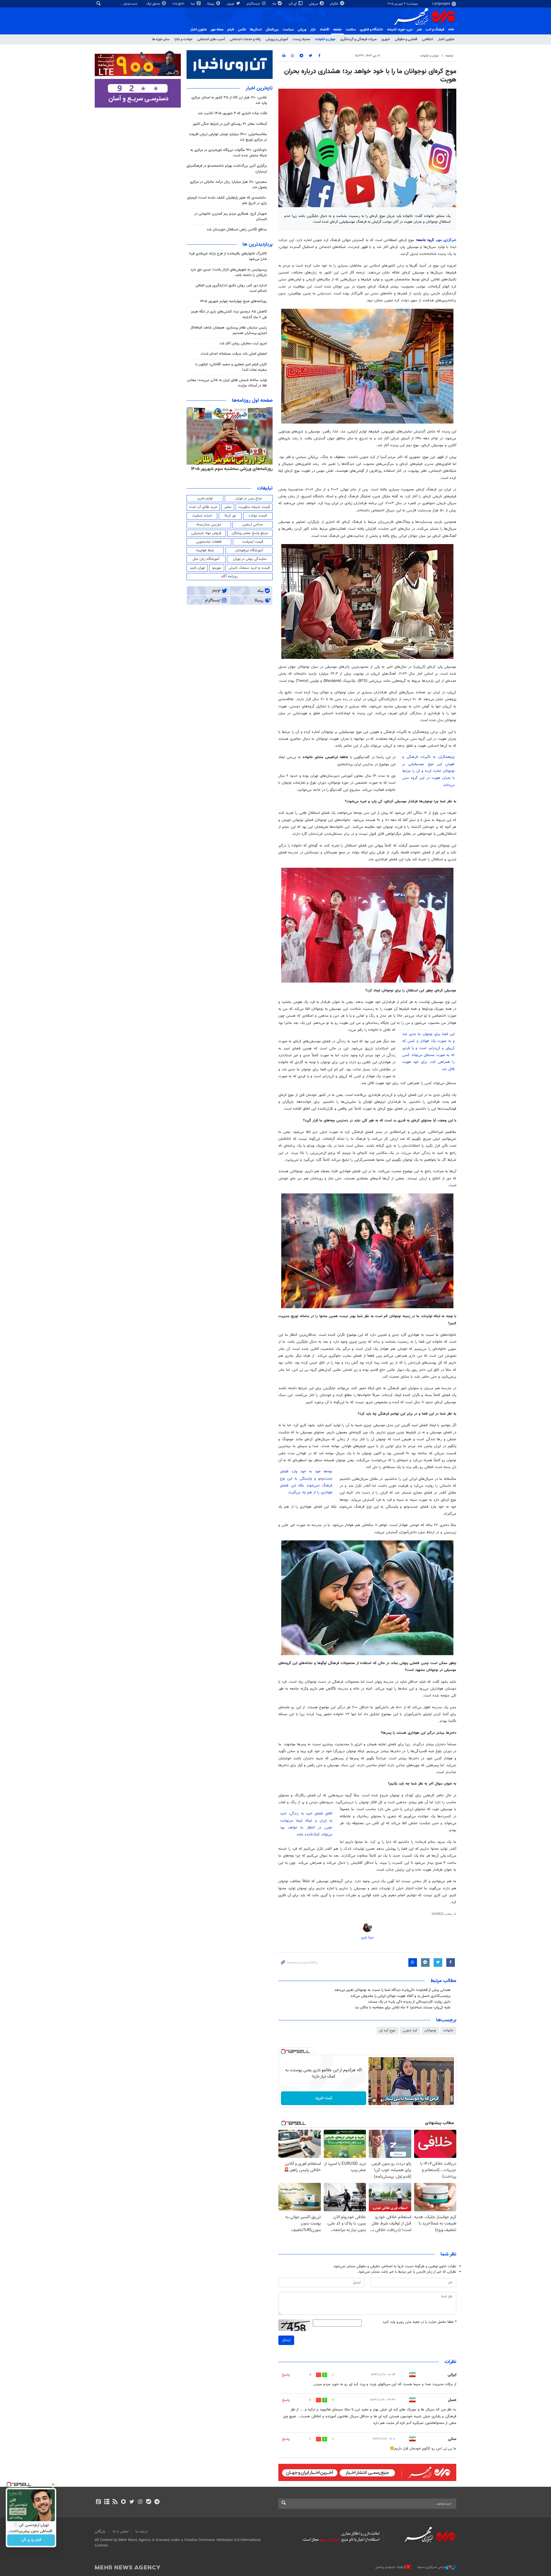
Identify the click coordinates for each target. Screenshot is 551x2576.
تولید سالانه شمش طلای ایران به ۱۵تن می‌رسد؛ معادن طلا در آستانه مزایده (227, 383)
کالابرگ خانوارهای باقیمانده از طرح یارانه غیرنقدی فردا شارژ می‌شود (228, 256)
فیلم (231, 30)
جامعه (337, 30)
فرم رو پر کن (31, 2540)
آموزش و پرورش (277, 39)
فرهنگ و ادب (435, 30)
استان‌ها (256, 30)
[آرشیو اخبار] (107, 2502)
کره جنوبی (410, 2030)
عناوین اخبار (446, 39)
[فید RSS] (115, 2502)
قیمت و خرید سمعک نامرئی (249, 568)
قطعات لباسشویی (209, 542)
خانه (451, 30)
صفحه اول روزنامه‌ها (252, 401)
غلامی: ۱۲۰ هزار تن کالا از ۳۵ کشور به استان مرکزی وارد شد (229, 100)
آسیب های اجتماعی (211, 39)
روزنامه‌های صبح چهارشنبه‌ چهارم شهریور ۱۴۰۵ (233, 301)
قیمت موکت (258, 516)
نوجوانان (430, 2030)
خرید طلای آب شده (203, 507)
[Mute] (382, 2101)
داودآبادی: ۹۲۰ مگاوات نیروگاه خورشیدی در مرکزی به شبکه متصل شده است (229, 153)
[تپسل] (283, 2051)
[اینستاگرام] (140, 2502)
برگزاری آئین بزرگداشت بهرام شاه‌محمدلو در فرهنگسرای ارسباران (227, 169)
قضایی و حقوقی (406, 39)
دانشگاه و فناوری (371, 30)
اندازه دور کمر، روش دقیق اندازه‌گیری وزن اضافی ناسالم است (231, 288)
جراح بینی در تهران (249, 498)
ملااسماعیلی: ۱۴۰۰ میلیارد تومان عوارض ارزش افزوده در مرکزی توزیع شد (228, 137)
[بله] (149, 2502)
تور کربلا (230, 516)
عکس (242, 30)
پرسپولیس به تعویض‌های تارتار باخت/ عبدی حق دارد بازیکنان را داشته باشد (229, 272)
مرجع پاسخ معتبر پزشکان (250, 533)
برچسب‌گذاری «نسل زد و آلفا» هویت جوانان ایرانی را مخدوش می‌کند (400, 1996)
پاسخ (286, 2375)
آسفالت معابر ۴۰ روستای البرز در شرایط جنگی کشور (230, 124)
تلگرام (335, 4)
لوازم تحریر (205, 498)
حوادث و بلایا (184, 39)
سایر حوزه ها (161, 39)
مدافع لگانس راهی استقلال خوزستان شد (237, 230)
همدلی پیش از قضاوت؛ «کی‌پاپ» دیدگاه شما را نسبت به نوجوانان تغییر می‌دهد (392, 1990)
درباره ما (141, 2532)
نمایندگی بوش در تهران (250, 559)
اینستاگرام (254, 4)
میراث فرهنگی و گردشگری (358, 39)
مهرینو (217, 568)
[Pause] (374, 2101)
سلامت (351, 30)
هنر (419, 30)
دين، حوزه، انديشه (400, 30)
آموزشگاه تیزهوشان (249, 550)
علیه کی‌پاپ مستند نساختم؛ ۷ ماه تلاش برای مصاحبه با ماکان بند (403, 2008)
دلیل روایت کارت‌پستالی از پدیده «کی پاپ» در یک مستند (409, 2002)
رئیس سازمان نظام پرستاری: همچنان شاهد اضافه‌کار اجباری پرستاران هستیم (229, 330)
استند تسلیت (202, 516)
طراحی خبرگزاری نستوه (432, 2567)
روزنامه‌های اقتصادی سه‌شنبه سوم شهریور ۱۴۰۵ (230, 469)
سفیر (228, 507)
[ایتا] (98, 2502)
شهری (386, 39)
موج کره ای (387, 2030)
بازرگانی (100, 2532)
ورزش (302, 30)
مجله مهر (217, 30)
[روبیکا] (124, 2502)
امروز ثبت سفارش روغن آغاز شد (243, 343)
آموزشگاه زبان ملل (206, 559)
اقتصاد (324, 30)
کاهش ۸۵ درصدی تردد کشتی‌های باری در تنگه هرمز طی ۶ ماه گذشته (229, 314)
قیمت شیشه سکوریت (254, 507)
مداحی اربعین (253, 525)
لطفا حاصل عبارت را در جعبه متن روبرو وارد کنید (419, 2322)
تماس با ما (121, 2532)
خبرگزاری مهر (447, 240)
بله (275, 4)
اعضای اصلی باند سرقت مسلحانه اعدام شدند (234, 354)
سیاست (288, 30)
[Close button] (53, 2484)
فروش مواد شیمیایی (206, 533)
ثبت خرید (324, 2098)
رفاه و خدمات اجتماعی (245, 39)
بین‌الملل (272, 30)
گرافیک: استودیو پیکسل (390, 2567)
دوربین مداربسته (209, 525)
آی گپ (293, 4)
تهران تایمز (197, 568)
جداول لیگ (154, 4)
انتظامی (428, 39)
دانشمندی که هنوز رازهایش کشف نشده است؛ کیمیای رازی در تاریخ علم (227, 200)
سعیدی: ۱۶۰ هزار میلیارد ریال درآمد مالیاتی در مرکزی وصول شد (228, 185)
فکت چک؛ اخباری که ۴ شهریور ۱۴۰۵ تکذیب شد (232, 113)
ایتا (193, 4)
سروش (314, 4)
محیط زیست (301, 39)
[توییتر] (132, 2502)
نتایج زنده (179, 4)
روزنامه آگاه (230, 576)
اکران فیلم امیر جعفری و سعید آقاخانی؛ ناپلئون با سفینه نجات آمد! (231, 367)
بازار (313, 30)
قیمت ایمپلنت (253, 542)
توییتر (231, 4)
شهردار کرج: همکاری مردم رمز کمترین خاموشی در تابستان (231, 217)
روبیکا (211, 4)
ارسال (286, 2340)
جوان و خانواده (325, 39)
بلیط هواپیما (205, 550)
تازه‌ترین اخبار (259, 88)
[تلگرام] (157, 2502)
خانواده (448, 2030)
